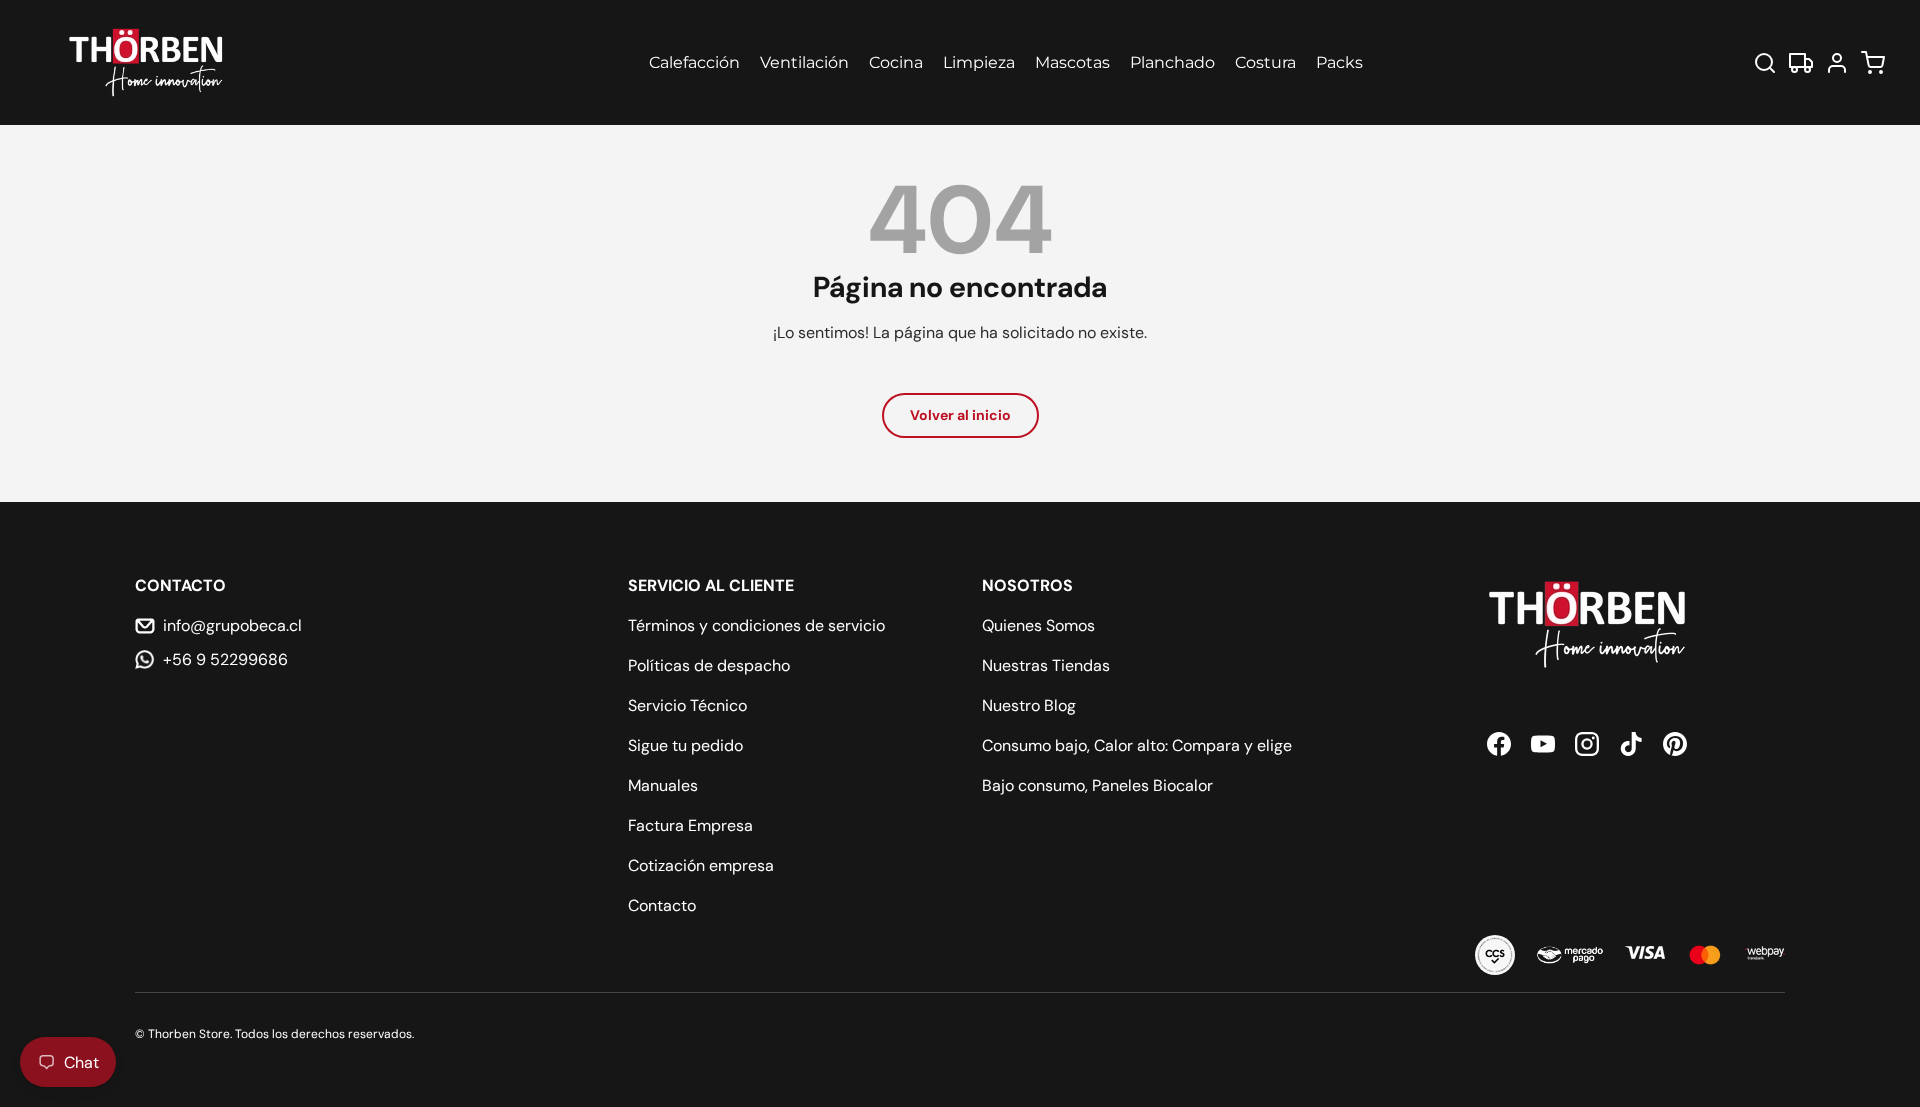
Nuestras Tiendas (1046, 665)
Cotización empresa (701, 865)
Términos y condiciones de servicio (756, 625)
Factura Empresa (690, 825)
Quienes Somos (1038, 625)
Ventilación (804, 62)
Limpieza (979, 62)
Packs (1339, 62)
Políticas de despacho (709, 665)
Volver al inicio (960, 415)
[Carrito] (1873, 63)
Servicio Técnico (687, 705)
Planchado (1172, 62)
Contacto (662, 905)
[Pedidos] (1801, 63)
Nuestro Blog (1029, 705)
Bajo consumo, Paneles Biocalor (1097, 785)
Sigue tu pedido (685, 745)
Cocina (896, 62)
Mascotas (1072, 62)
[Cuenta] (1837, 63)
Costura (1265, 62)
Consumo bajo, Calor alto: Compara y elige (1137, 745)
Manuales (663, 785)
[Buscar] (1765, 63)
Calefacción (694, 62)
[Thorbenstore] (147, 62)
